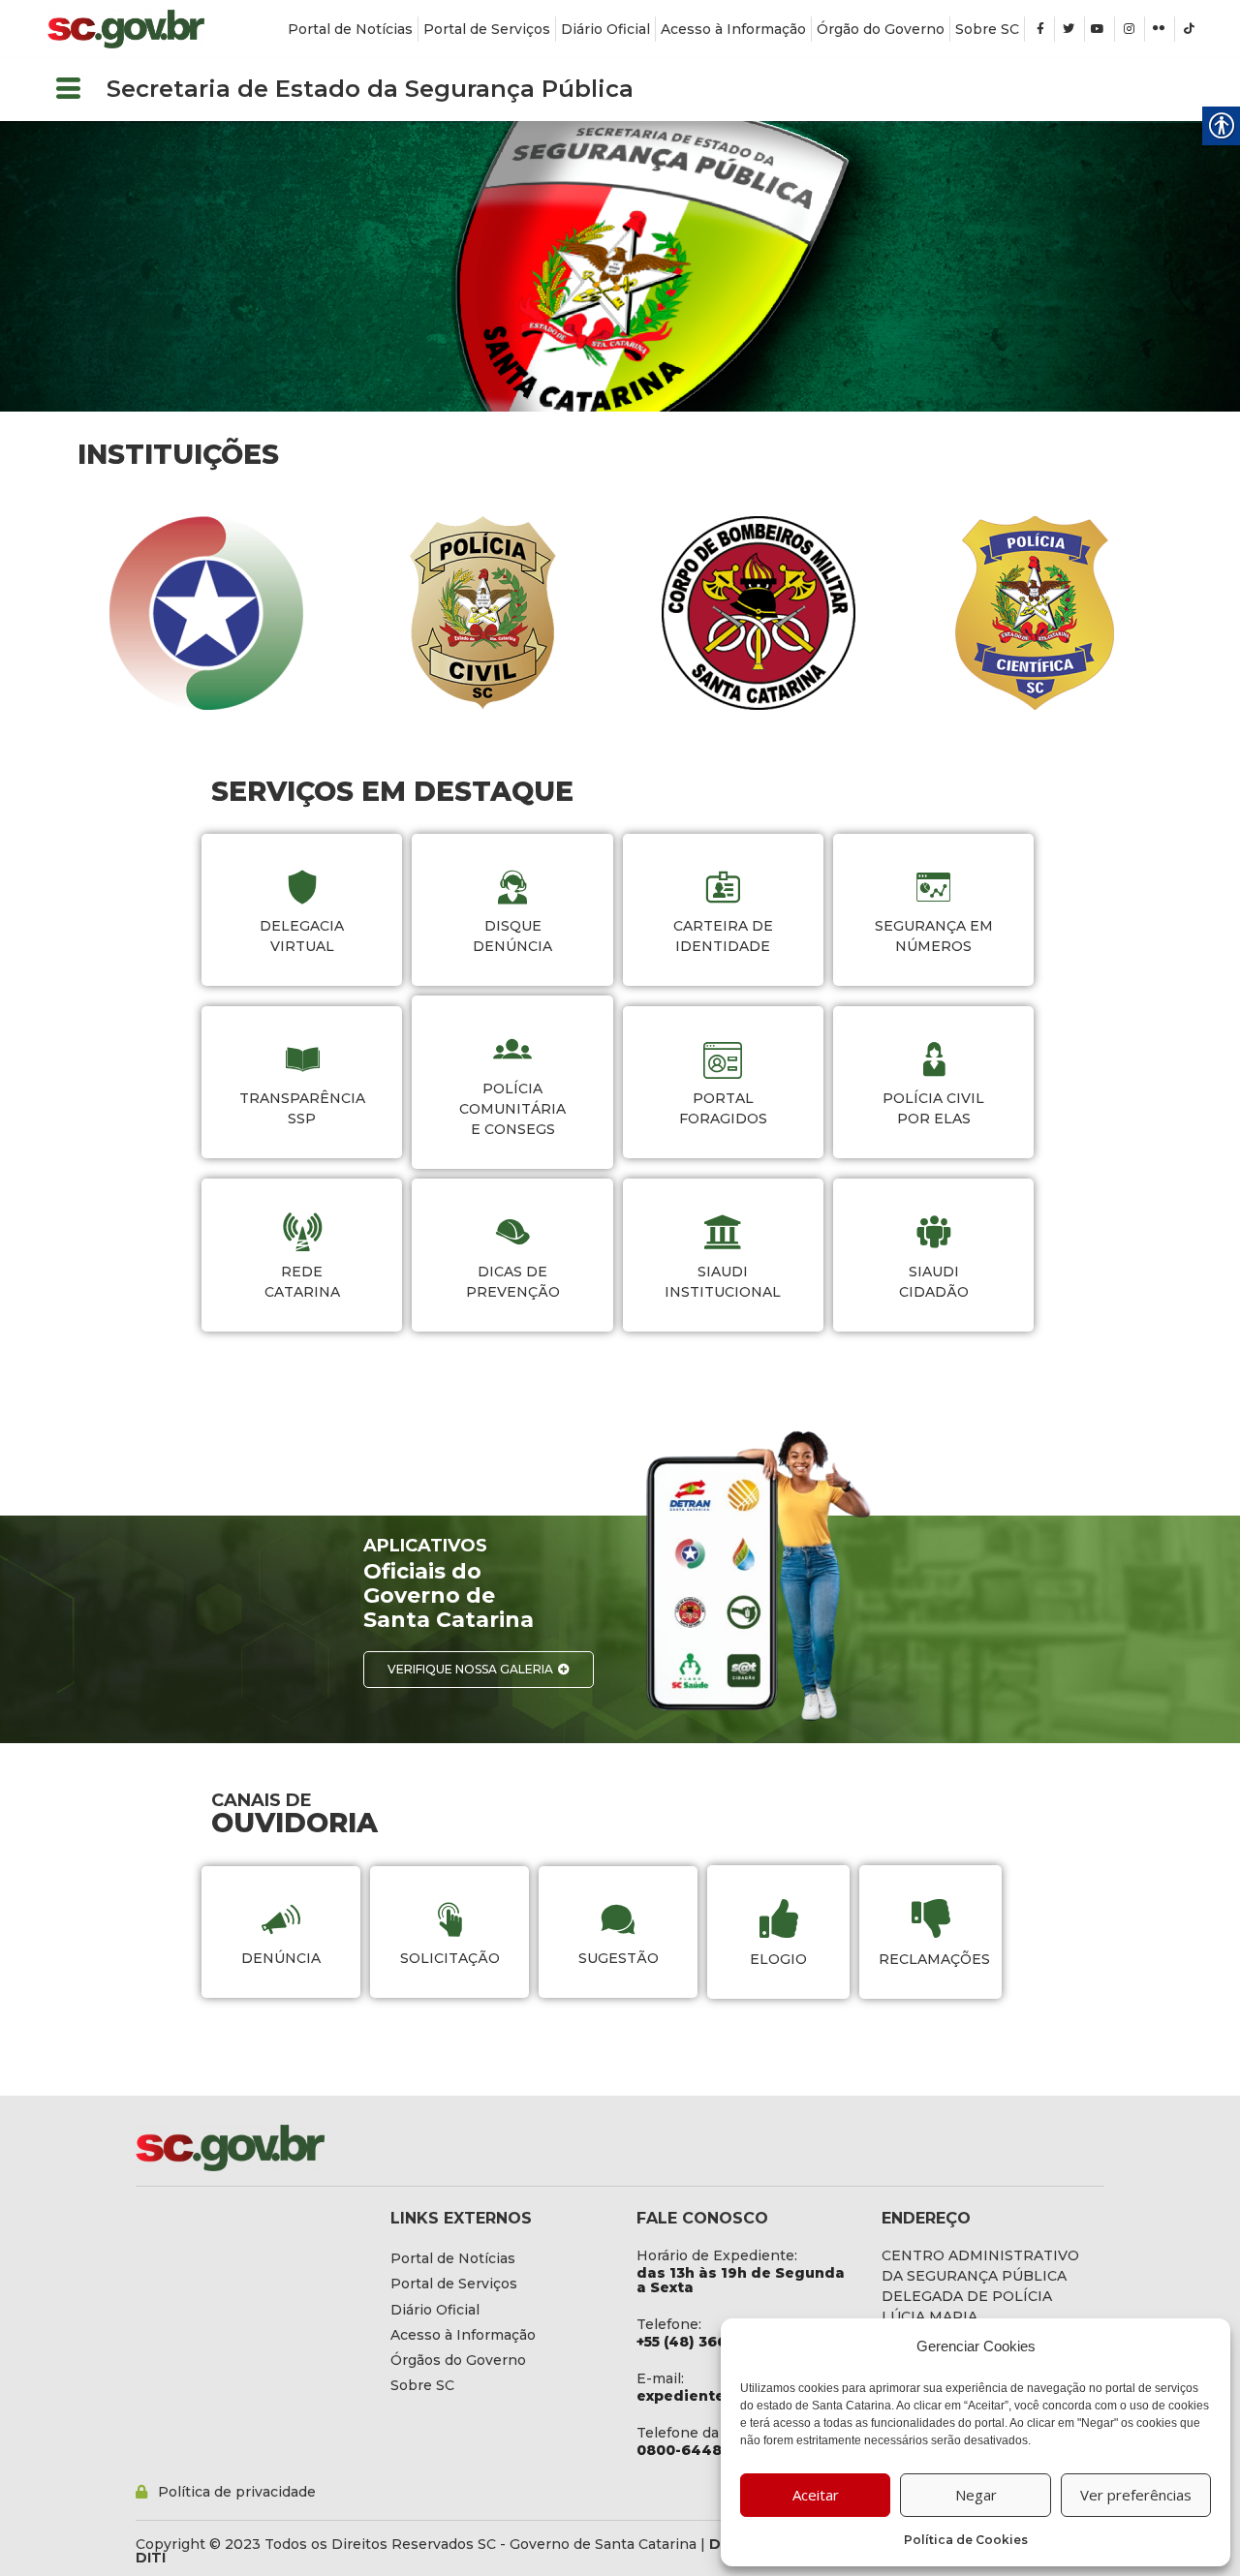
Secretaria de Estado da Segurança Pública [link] (370, 89)
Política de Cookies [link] (966, 2540)
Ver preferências (1136, 2495)
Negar (976, 2495)
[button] (68, 90)
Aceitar (816, 2495)
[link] (126, 29)
